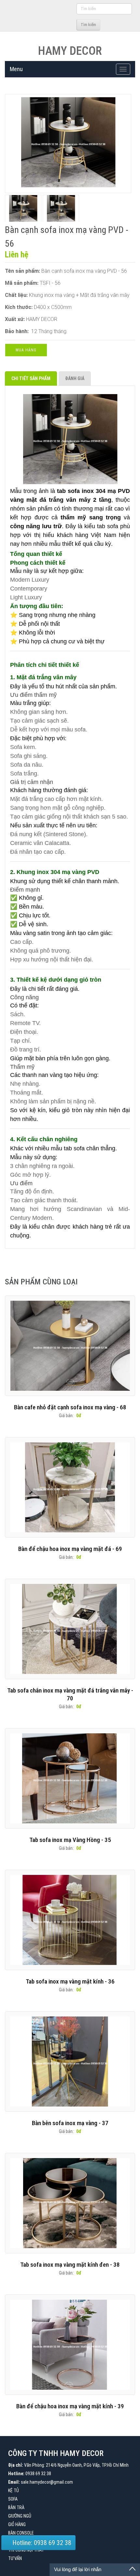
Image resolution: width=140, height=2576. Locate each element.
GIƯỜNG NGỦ (20, 2516)
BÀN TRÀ (16, 2507)
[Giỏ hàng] (70, 24)
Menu (16, 69)
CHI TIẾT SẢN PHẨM (31, 378)
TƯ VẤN (15, 2558)
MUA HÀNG (26, 350)
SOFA (13, 2499)
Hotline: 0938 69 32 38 (41, 2543)
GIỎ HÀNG (17, 2524)
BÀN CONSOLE (21, 2533)
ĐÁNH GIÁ (75, 378)
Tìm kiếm (88, 25)
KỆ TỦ (14, 2491)
